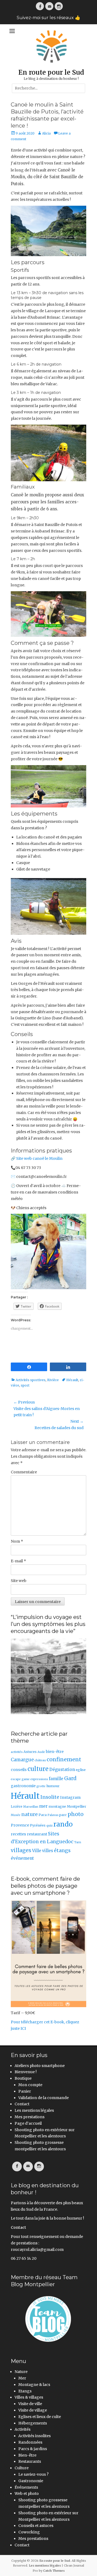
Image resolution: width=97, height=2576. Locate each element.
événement (22, 1858)
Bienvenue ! (26, 2072)
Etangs (25, 2391)
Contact (22, 2104)
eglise (81, 1770)
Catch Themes (54, 2571)
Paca (43, 1815)
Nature (21, 2372)
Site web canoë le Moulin (39, 1158)
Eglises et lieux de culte (40, 2417)
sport (25, 1385)
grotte (41, 1786)
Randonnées (30, 2442)
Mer (22, 2378)
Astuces (30, 1752)
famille (56, 1779)
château (40, 1760)
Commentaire (24, 1472)
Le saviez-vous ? (33, 2474)
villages (21, 1850)
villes (48, 1851)
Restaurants (30, 2461)
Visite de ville (30, 2404)
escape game (20, 1779)
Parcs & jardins (33, 2449)
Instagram (70, 1797)
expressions (39, 1779)
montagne (57, 1806)
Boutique (23, 2078)
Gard (70, 1778)
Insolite (50, 1797)
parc (63, 1815)
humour (53, 1786)
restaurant (37, 1834)
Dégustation (62, 1770)
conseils (19, 1770)
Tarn (78, 1842)
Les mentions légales (34, 2110)
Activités (22, 2429)
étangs (62, 1850)
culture (38, 1769)
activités (17, 1752)
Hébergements (33, 2423)
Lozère (17, 1806)
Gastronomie (31, 2481)
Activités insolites (34, 2436)
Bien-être (27, 2455)
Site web (19, 1581)
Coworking (29, 2532)
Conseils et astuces (36, 2526)
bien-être (55, 1752)
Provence (20, 1825)
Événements (26, 2487)
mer (43, 1806)
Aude (41, 1752)
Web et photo (27, 2494)
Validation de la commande (44, 2098)
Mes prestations (30, 2117)
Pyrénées (38, 1825)
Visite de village (33, 2410)
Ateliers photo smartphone (40, 2066)
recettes (18, 1834)
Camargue (22, 1760)
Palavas (53, 1815)
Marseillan (31, 1807)
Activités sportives (31, 1380)
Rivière (53, 1380)
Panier (25, 2091)
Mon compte (30, 2085)
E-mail (18, 1561)
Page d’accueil (28, 2123)
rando (63, 1824)
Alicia (46, 133)
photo (76, 1814)
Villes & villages (29, 2397)
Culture (22, 2468)
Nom (17, 1541)
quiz (49, 1826)
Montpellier (77, 1806)
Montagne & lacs (34, 2385)
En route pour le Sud (51, 72)
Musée (16, 1815)
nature (30, 1814)
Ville (37, 1851)
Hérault (72, 1380)
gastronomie (23, 1786)
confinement (64, 1759)
